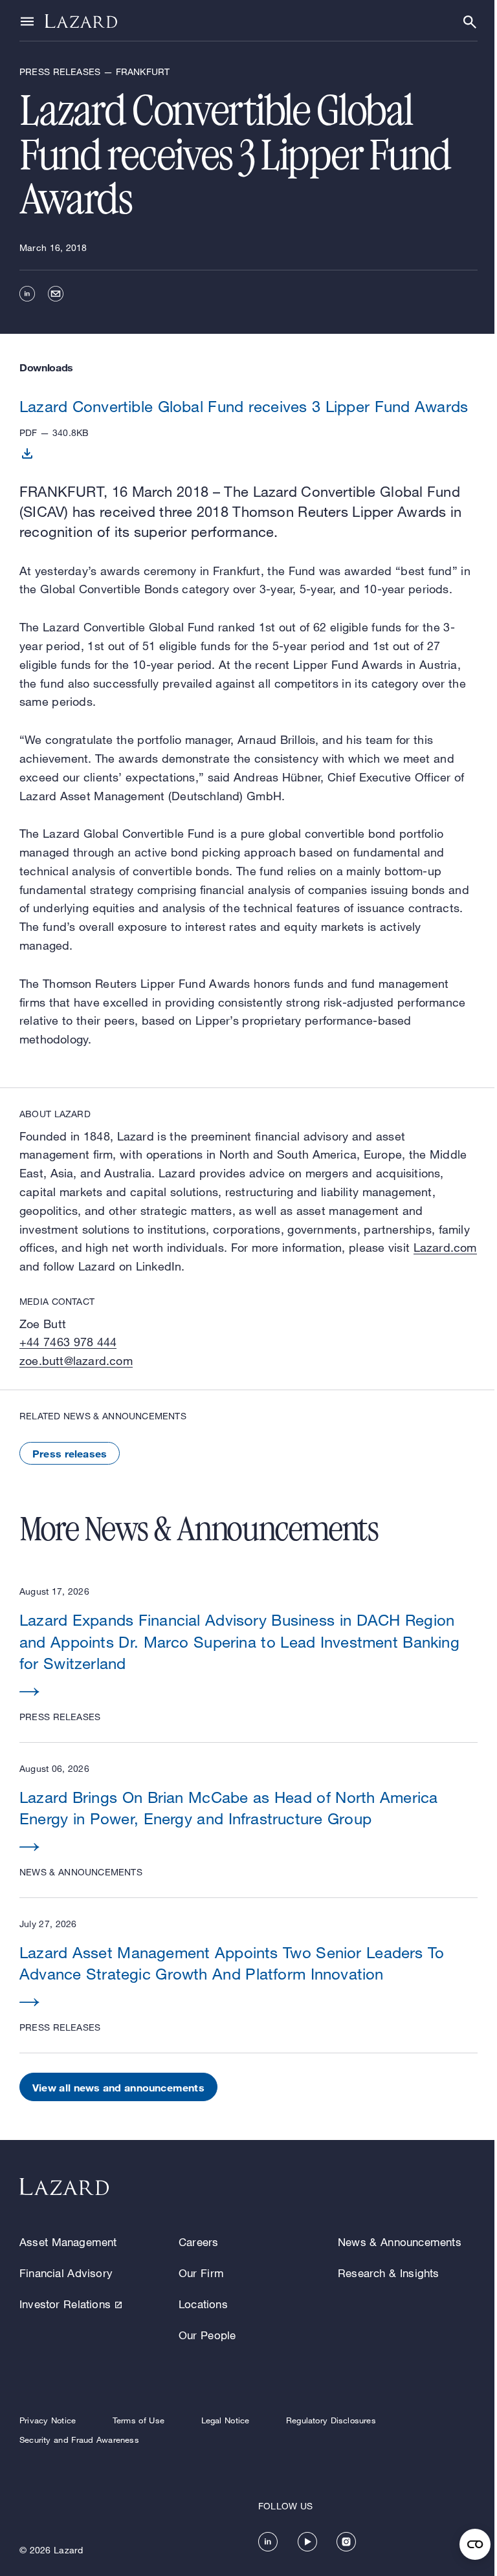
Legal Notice (226, 2420)
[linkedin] (27, 294)
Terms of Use (138, 2420)
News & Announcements (400, 2242)
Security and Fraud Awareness (79, 2440)
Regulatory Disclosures (331, 2420)
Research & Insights (389, 2273)
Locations (203, 2304)
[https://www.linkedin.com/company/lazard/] (268, 2542)
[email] (56, 294)
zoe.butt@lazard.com (76, 1360)
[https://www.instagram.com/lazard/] (346, 2542)
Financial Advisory (66, 2273)
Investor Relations (65, 2304)
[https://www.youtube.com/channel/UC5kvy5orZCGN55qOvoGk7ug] (307, 2542)
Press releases (70, 1453)
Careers (198, 2242)
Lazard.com (445, 1247)
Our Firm (201, 2273)
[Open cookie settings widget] (475, 2544)
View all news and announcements (118, 2087)
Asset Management (68, 2242)
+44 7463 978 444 (68, 1342)
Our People (207, 2335)
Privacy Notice (48, 2420)
